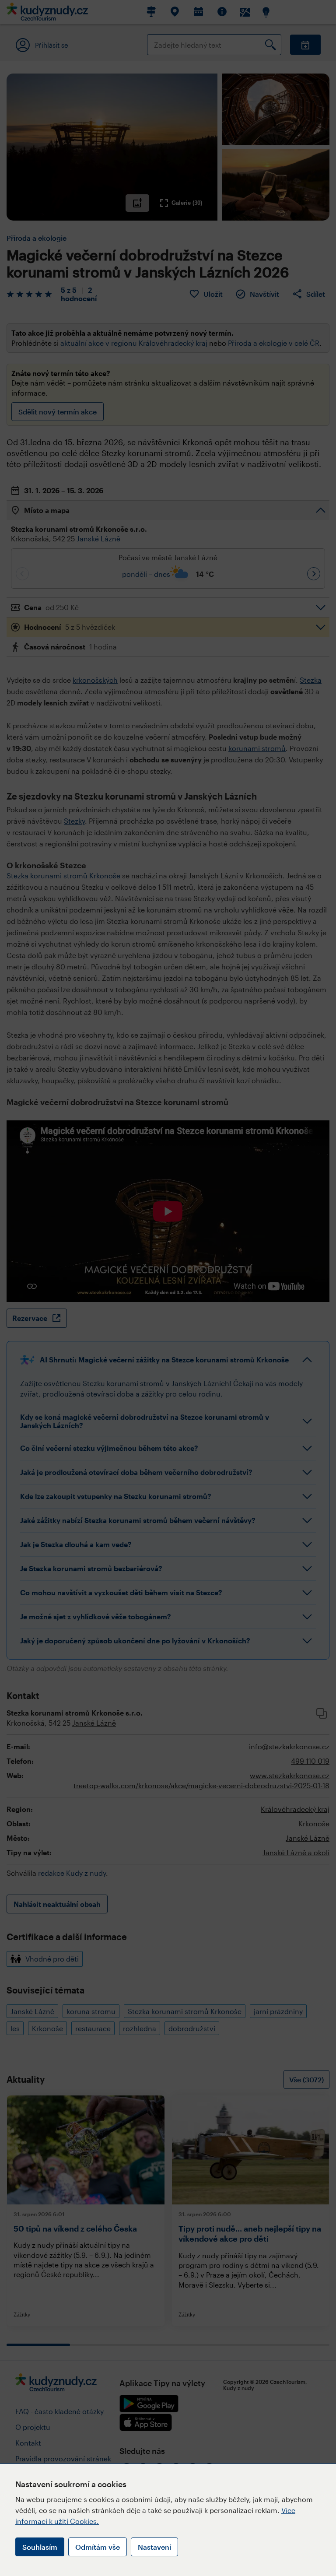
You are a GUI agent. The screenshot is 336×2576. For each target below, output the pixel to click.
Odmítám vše (98, 2547)
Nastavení (154, 2547)
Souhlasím (40, 2547)
